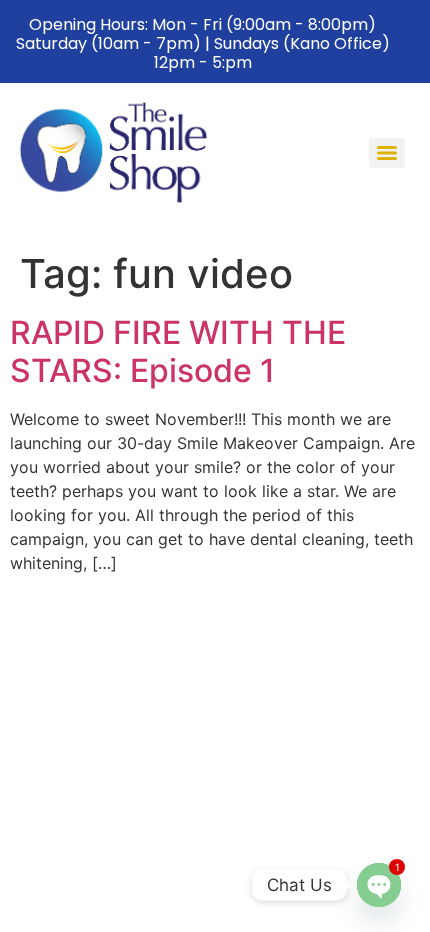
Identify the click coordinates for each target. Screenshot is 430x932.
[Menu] (387, 153)
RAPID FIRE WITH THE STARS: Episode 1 (178, 351)
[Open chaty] (379, 885)
